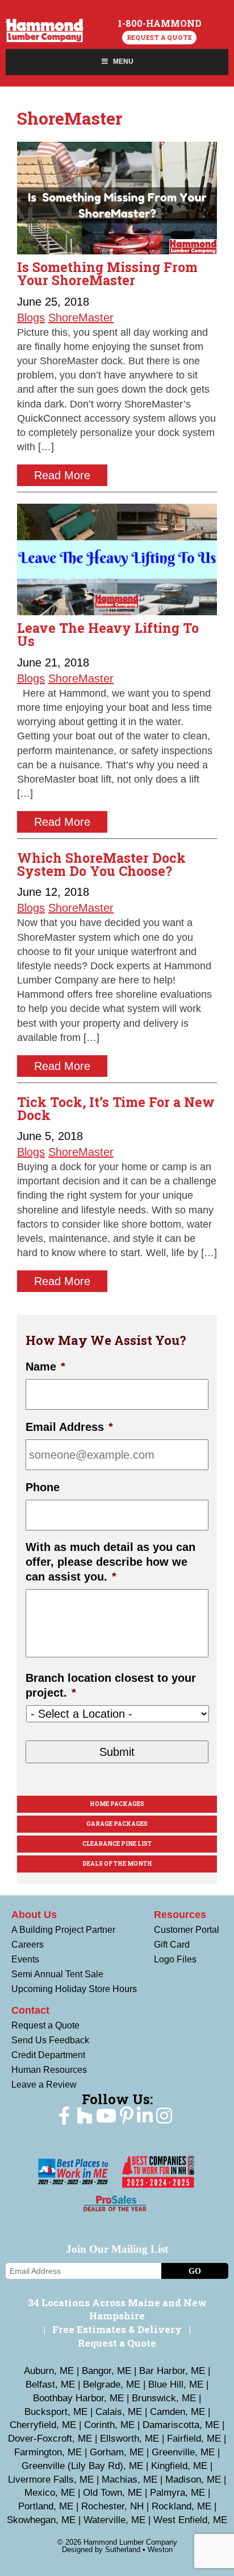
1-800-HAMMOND (160, 23)
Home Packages (117, 1804)
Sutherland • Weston (139, 2550)
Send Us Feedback (50, 2040)
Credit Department (48, 2055)
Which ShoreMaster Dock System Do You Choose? (101, 864)
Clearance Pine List (117, 1844)
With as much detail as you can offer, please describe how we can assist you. (110, 1562)
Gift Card (172, 1945)
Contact (30, 2010)
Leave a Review (44, 2085)
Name (45, 1367)
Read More (62, 475)
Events (25, 1959)
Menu (123, 61)
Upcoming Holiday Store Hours (74, 1989)
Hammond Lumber (45, 30)
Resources (180, 1915)
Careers (28, 1945)
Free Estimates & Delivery (117, 2329)
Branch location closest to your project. (111, 1685)
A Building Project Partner (63, 1930)
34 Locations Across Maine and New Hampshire (117, 2309)
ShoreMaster (81, 318)
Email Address (69, 1427)
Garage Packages (117, 1824)
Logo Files (175, 1959)
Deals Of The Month (117, 1864)
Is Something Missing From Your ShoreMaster (107, 273)
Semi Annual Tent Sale (57, 1974)
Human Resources (49, 2070)
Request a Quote (159, 37)
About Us (34, 1915)
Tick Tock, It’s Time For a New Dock (116, 1108)
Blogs (31, 318)
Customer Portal (187, 1930)
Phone (43, 1487)
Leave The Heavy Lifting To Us (108, 634)
